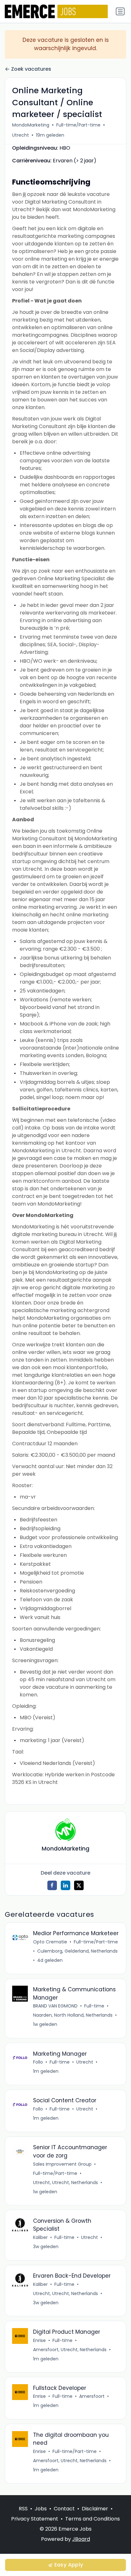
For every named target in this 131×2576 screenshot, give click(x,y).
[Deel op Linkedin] (65, 1885)
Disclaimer (95, 2509)
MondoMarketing (31, 125)
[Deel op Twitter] (79, 1885)
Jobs (41, 2509)
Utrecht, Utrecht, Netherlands (65, 2182)
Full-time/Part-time (78, 125)
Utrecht (21, 135)
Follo (38, 2062)
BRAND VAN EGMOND (55, 2006)
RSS (23, 2509)
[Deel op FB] (52, 1885)
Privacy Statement (35, 2519)
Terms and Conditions (93, 2519)
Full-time (94, 2006)
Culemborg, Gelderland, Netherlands (77, 1951)
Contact (64, 2509)
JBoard (81, 2539)
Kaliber (40, 2237)
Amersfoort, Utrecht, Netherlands (70, 2350)
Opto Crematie (50, 1942)
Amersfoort (92, 2396)
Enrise (39, 2340)
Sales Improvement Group (62, 2164)
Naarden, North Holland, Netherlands (73, 2015)
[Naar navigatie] (120, 11)
